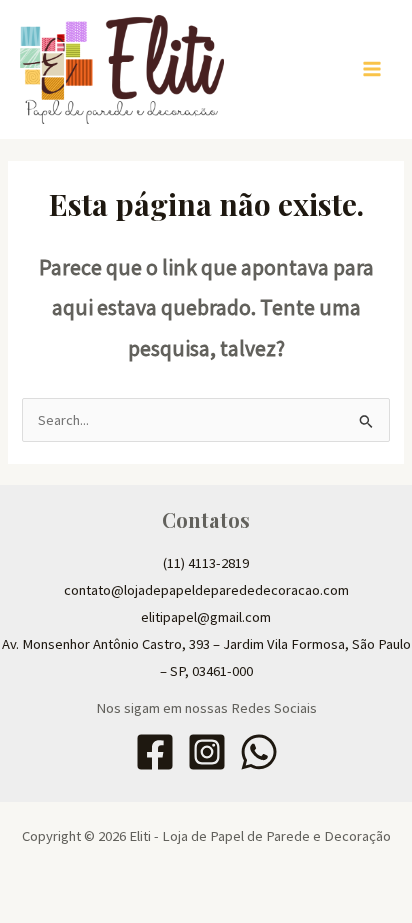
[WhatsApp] (259, 752)
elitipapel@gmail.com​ (206, 617)
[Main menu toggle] (372, 69)
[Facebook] (155, 752)
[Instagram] (207, 752)
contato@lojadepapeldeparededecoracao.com (206, 590)
